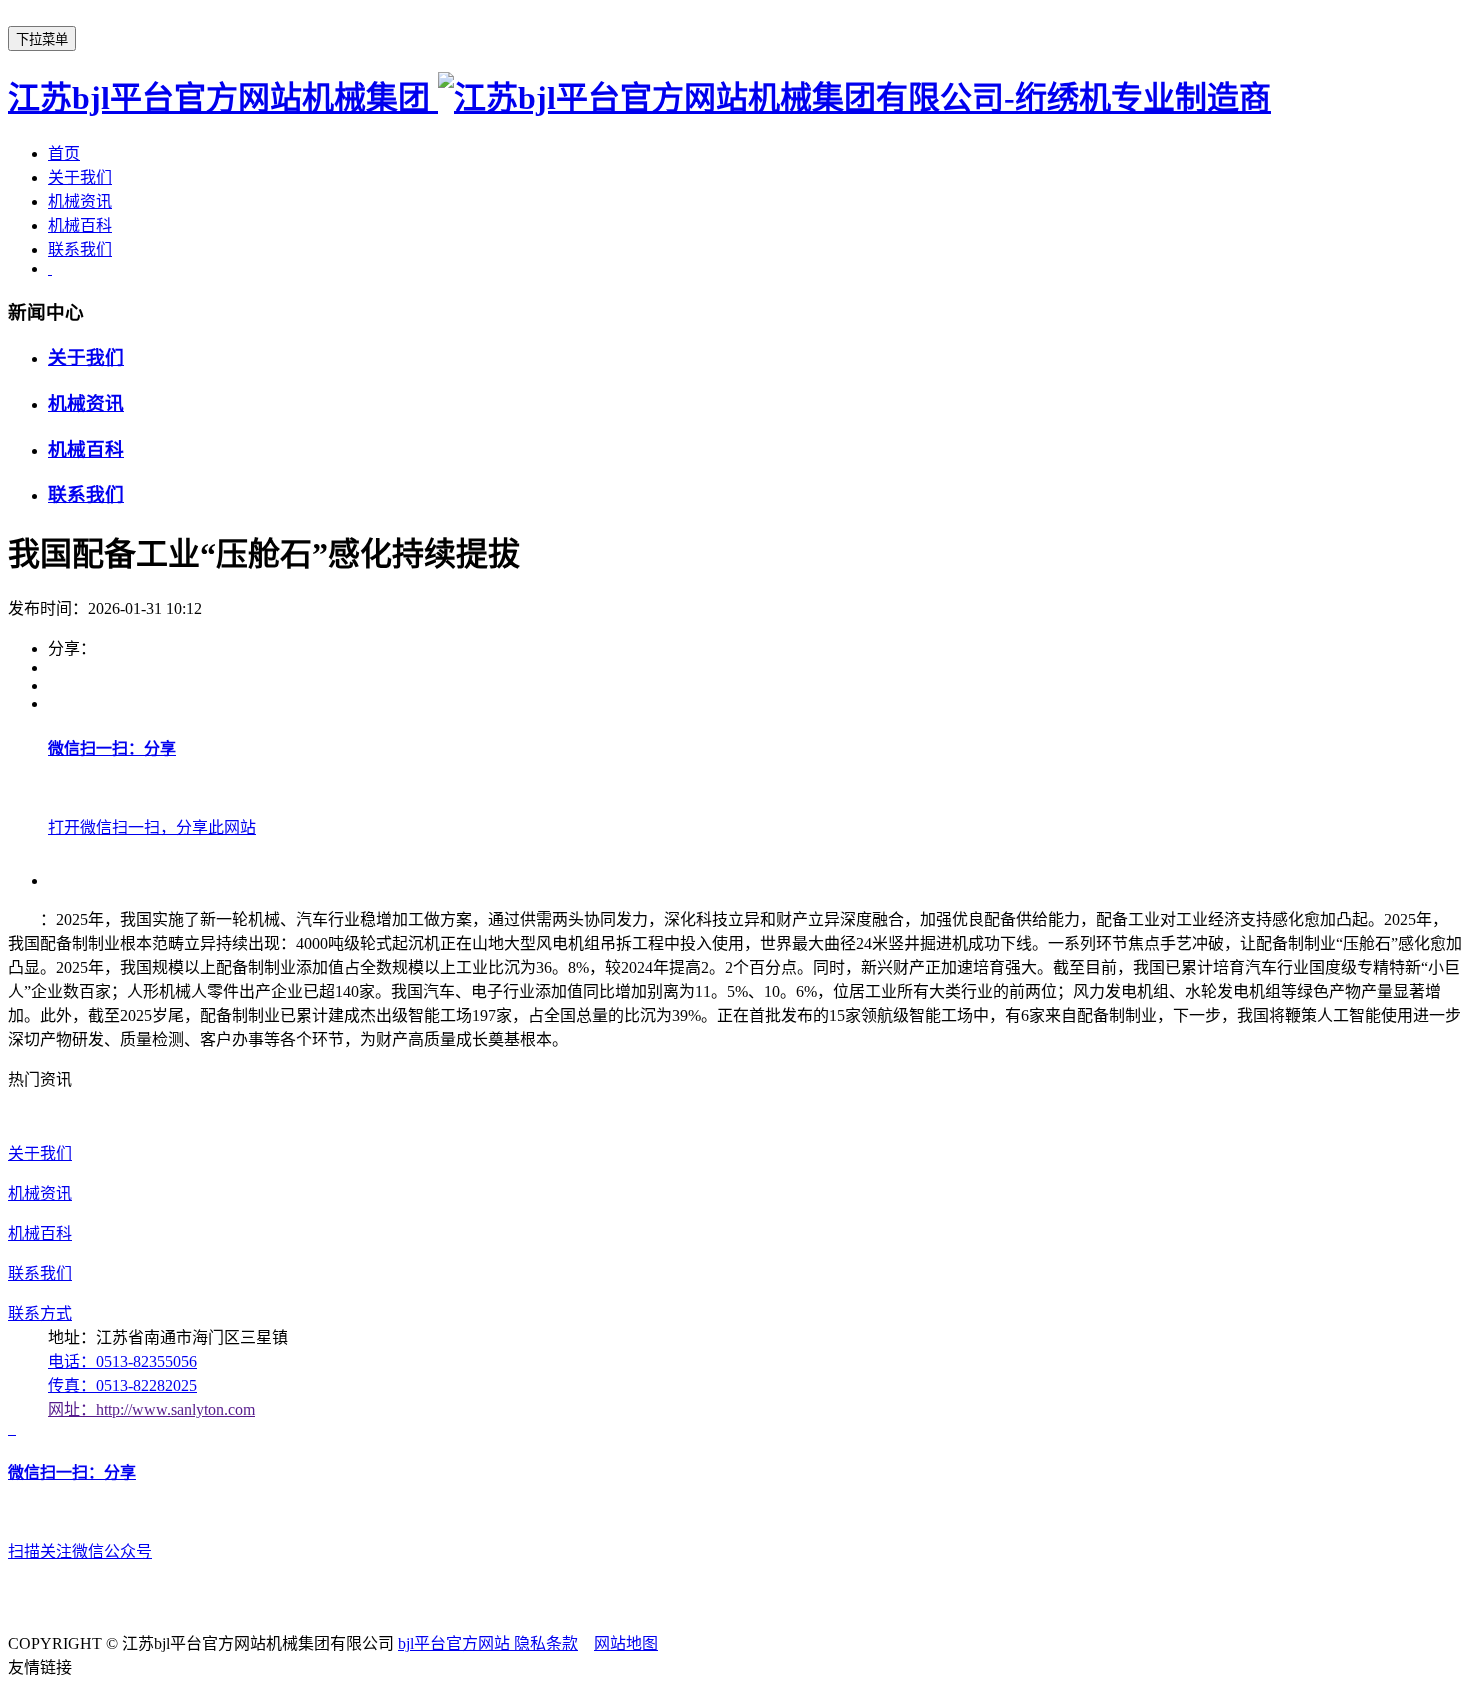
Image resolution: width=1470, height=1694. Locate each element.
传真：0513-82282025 (122, 1385)
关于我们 (80, 177)
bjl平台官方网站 (456, 1643)
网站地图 (626, 1643)
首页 (64, 153)
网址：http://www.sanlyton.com (151, 1409)
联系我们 (80, 249)
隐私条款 (546, 1643)
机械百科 (80, 225)
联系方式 (40, 1313)
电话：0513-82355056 (122, 1361)
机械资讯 (80, 201)
